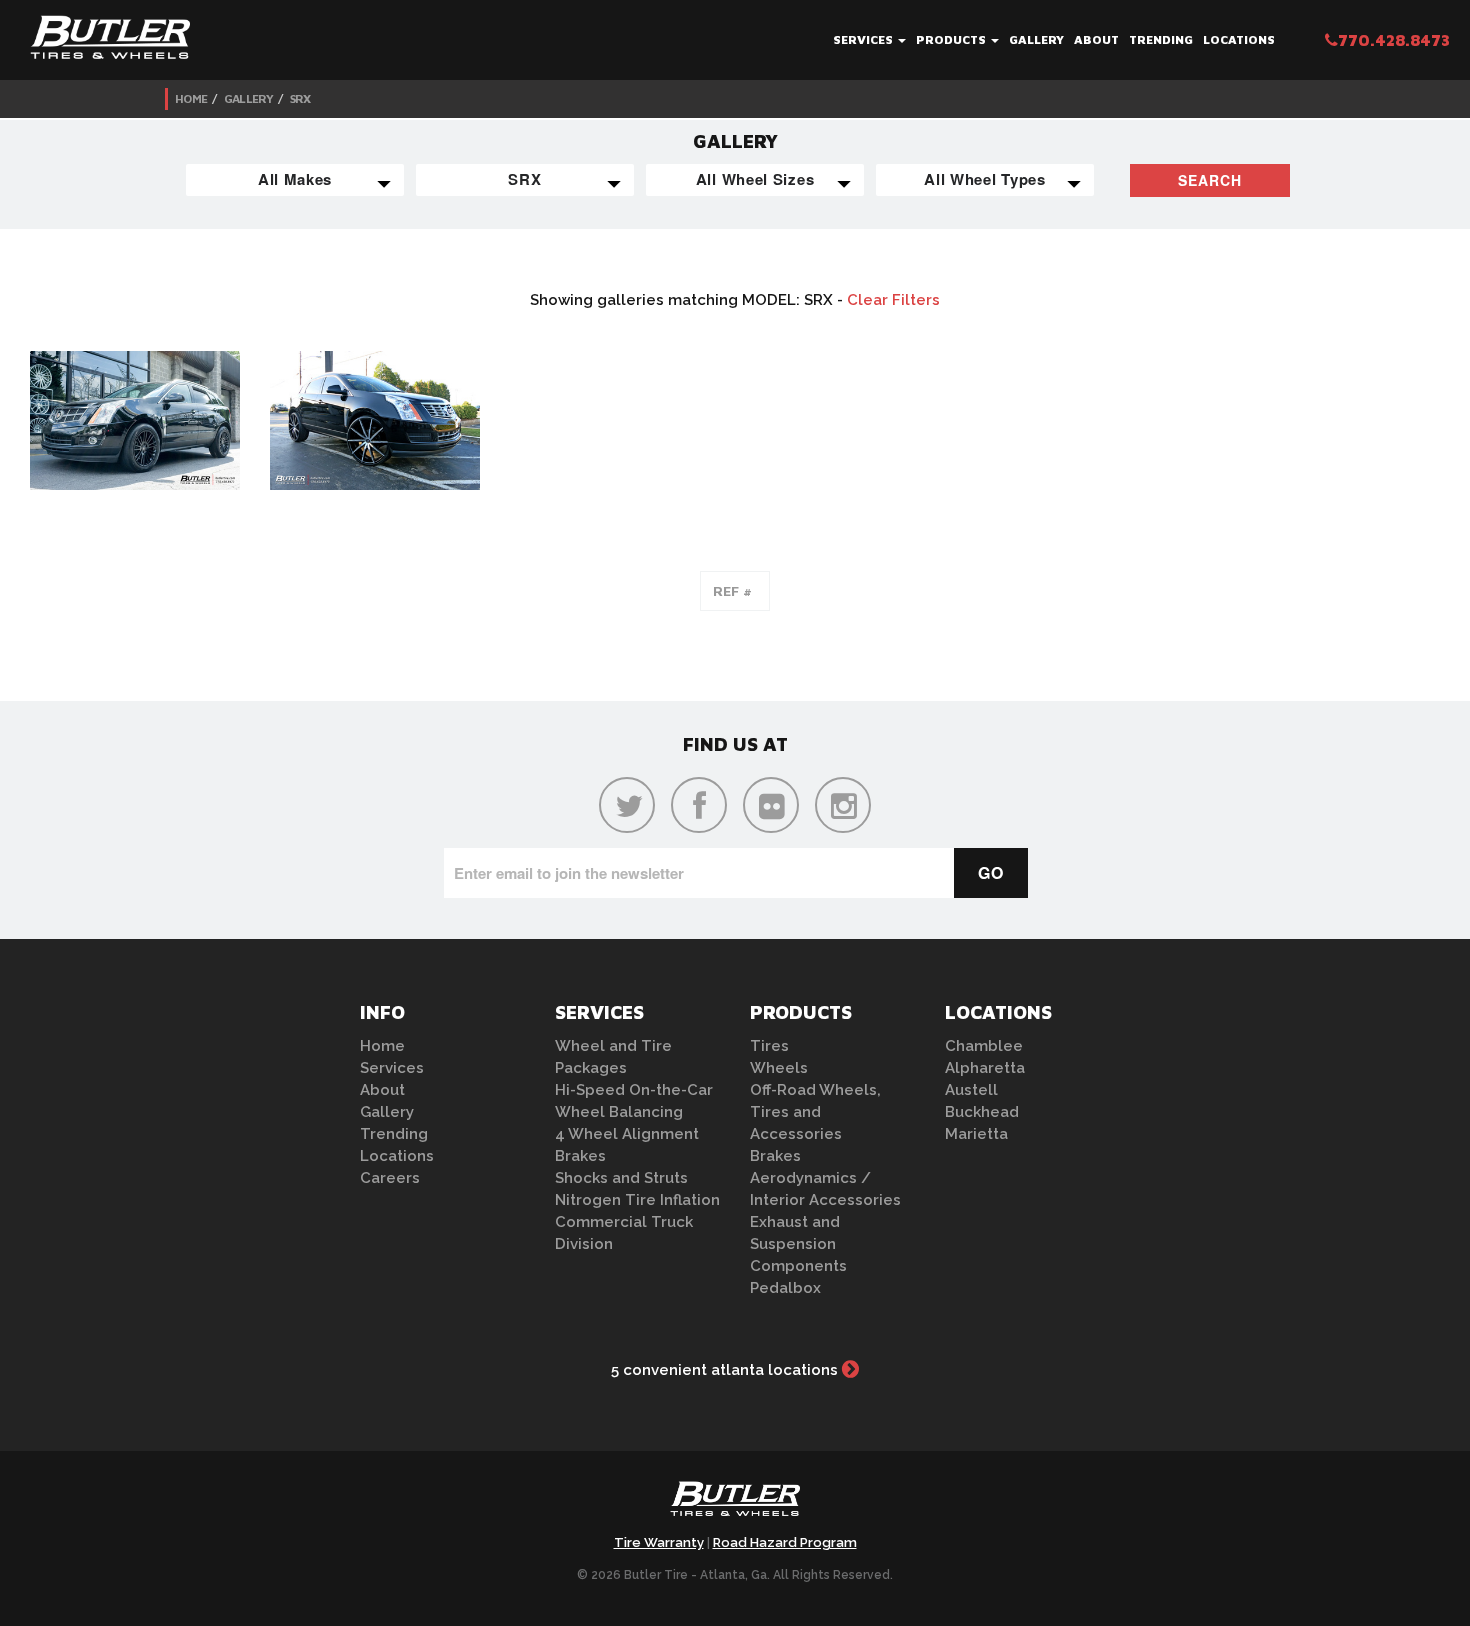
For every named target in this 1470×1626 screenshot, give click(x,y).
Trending (1161, 39)
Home (191, 98)
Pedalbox (785, 1288)
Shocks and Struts (621, 1178)
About (1096, 39)
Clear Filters (893, 300)
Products (952, 39)
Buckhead (982, 1112)
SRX (300, 98)
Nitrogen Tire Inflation (637, 1200)
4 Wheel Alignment (627, 1134)
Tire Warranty (659, 1542)
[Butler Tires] (735, 1505)
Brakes (580, 1156)
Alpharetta (985, 1068)
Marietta (976, 1134)
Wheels (779, 1068)
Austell (971, 1090)
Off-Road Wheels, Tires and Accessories (815, 1112)
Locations (1239, 39)
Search (1210, 180)
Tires (769, 1046)
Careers (390, 1178)
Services (864, 39)
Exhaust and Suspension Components (798, 1244)
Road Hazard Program (785, 1542)
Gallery (1036, 39)
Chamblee (984, 1046)
